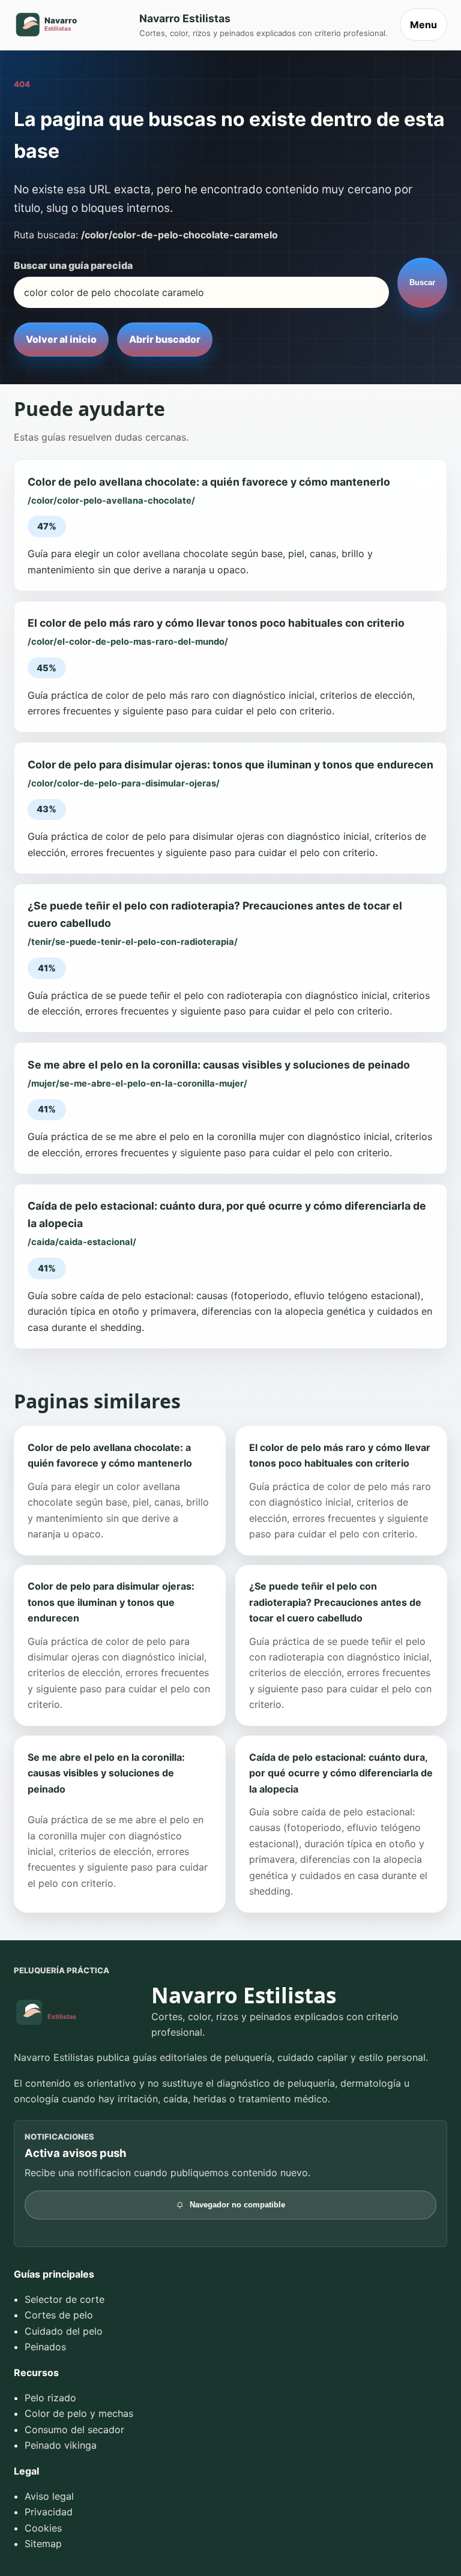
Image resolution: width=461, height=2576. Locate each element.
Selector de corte (65, 2299)
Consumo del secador (74, 2430)
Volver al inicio (61, 339)
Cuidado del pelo (64, 2331)
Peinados (45, 2347)
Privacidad (49, 2512)
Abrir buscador (165, 339)
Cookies (43, 2528)
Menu (423, 25)
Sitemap (43, 2544)
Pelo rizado (50, 2398)
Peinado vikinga (61, 2445)
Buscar (422, 282)
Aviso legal (49, 2496)
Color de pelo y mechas (79, 2413)
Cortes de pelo (59, 2315)
